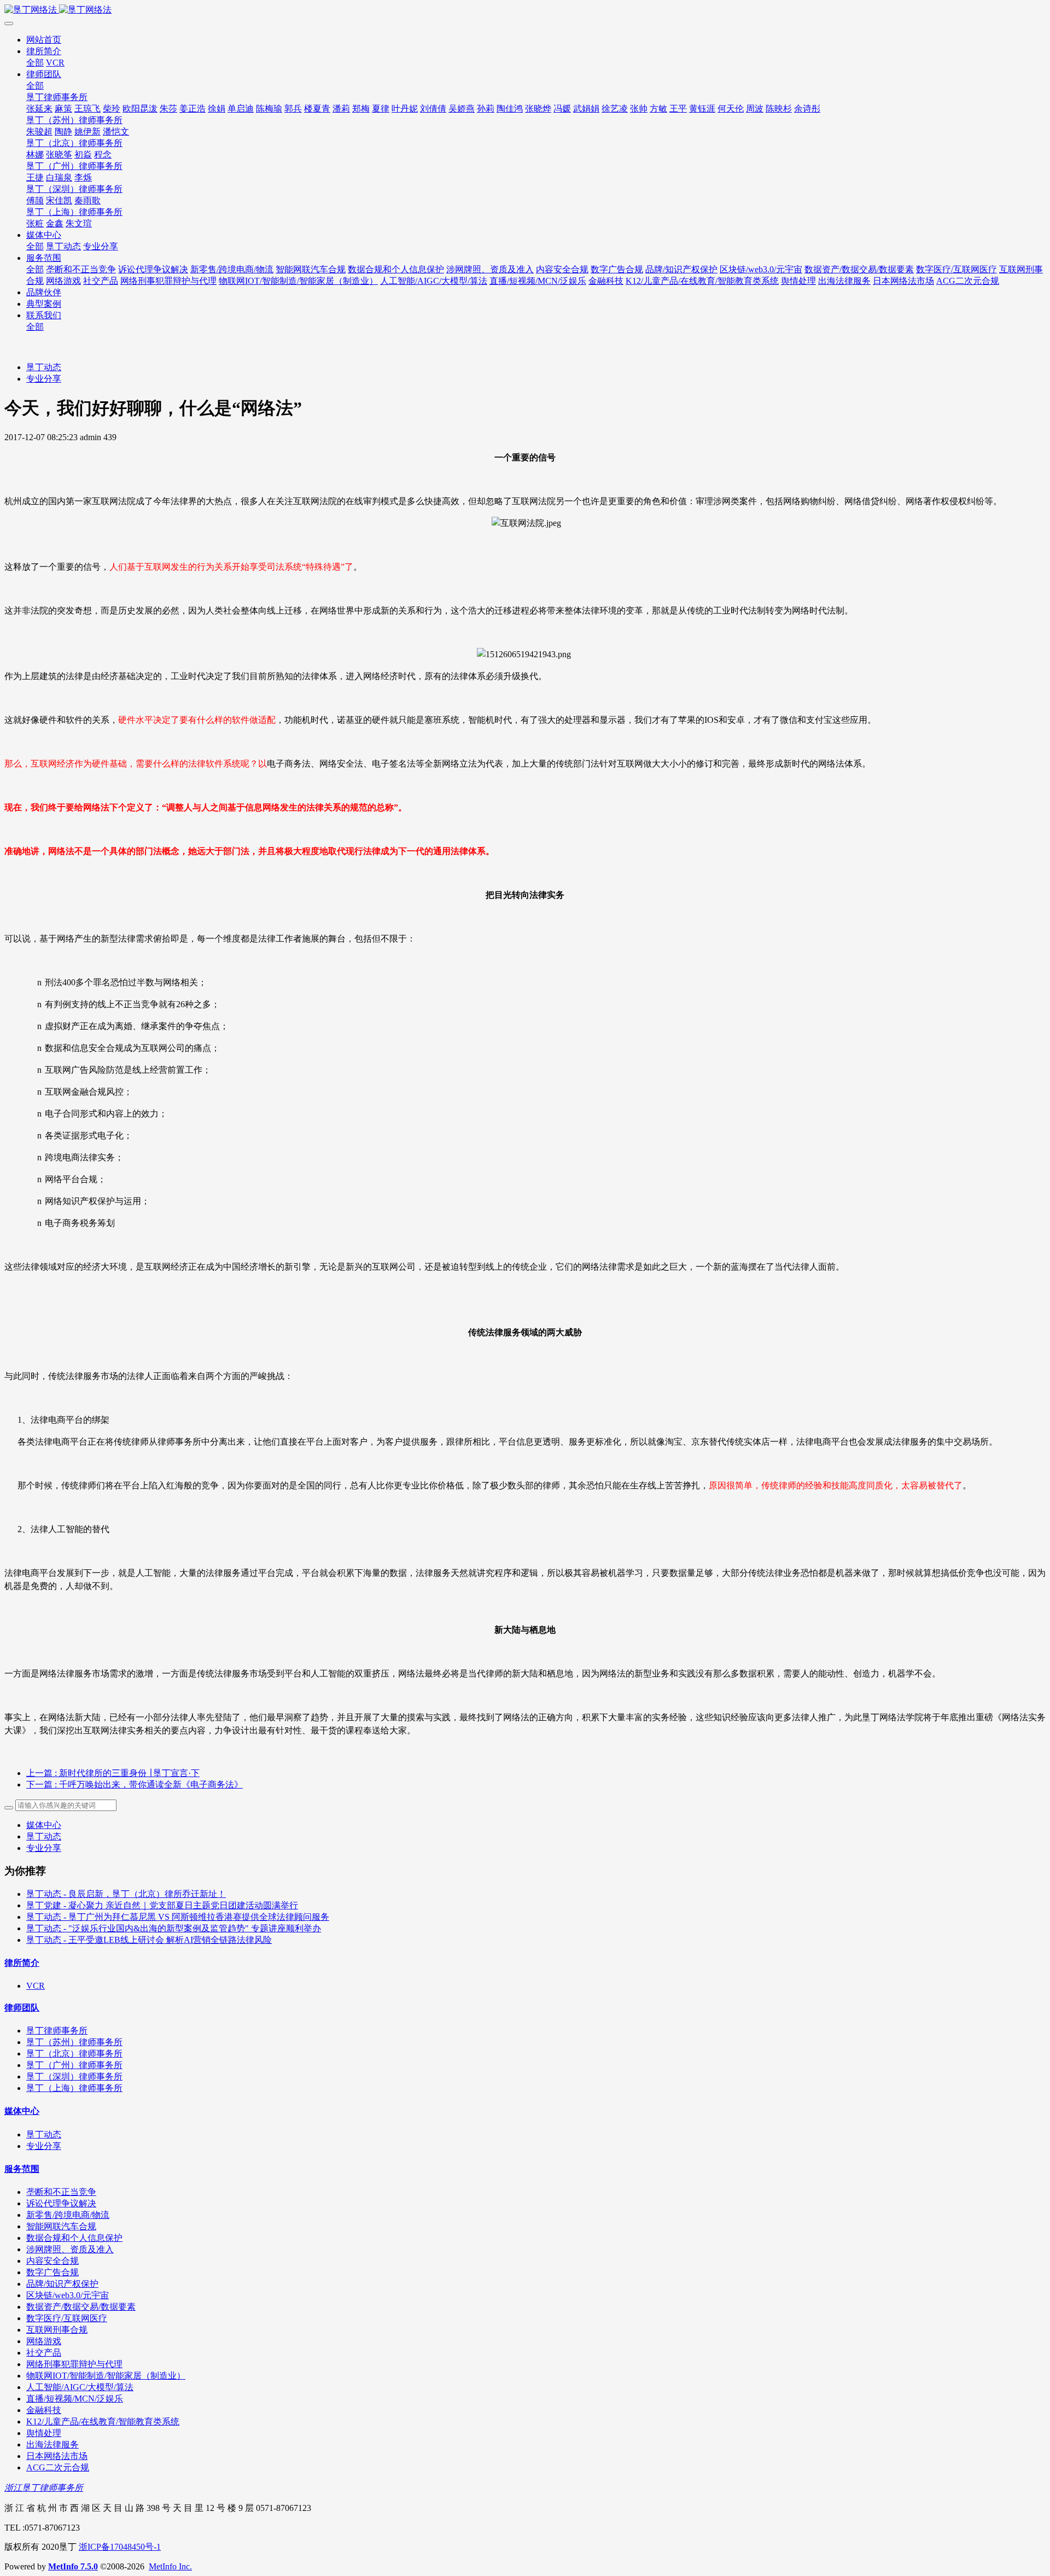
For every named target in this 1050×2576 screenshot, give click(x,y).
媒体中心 (44, 1825)
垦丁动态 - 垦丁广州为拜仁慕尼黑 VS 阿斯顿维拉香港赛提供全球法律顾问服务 (178, 1917)
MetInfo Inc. (170, 2566)
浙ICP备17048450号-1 (120, 2547)
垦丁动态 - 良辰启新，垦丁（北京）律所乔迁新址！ (126, 1894)
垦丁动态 (44, 367)
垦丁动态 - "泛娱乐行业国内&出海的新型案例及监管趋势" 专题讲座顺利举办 (174, 1928)
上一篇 (113, 1773)
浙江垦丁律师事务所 (44, 2488)
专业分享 (44, 379)
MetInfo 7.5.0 (73, 2566)
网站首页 (44, 40)
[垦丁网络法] (525, 10)
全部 (35, 63)
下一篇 (135, 1784)
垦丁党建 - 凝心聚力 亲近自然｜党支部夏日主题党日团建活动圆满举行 (162, 1905)
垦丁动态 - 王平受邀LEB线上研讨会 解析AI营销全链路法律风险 (149, 1940)
